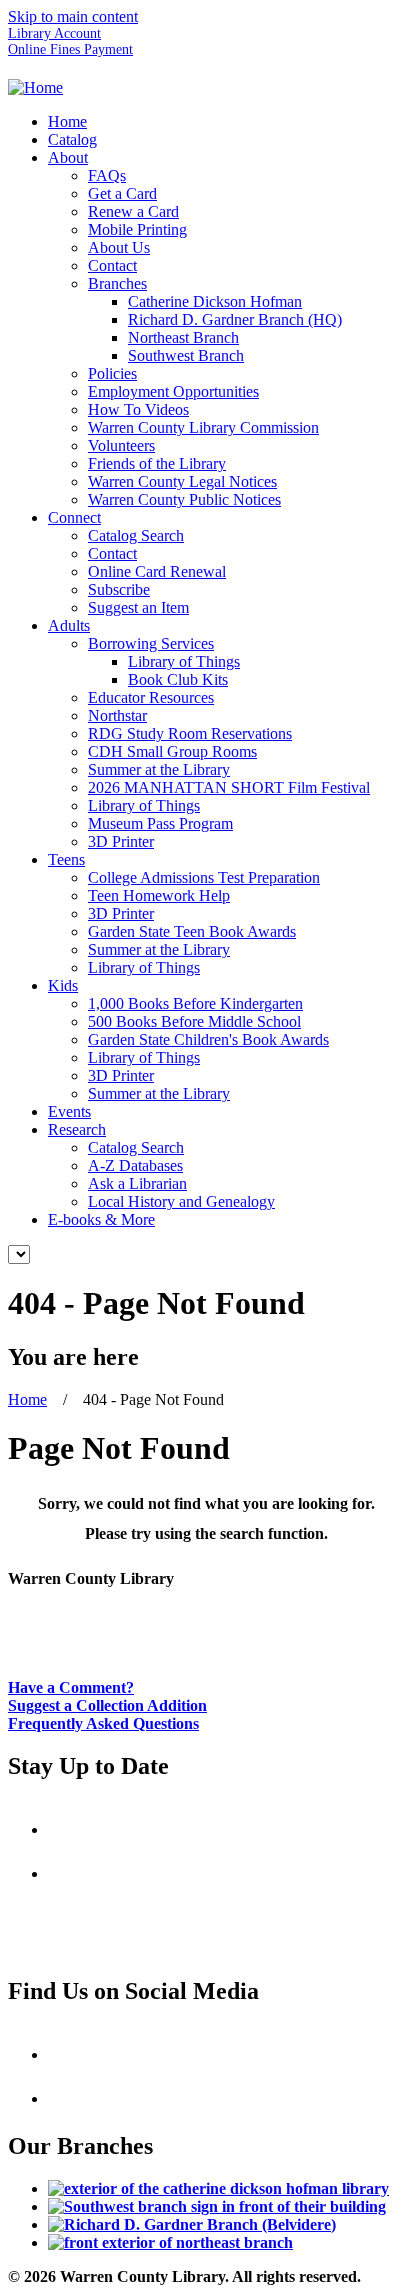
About (68, 157)
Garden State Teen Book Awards (192, 931)
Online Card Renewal (157, 571)
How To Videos (138, 409)
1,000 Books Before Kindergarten (195, 1003)
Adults (69, 625)
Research (77, 1129)
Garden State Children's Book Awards (208, 1039)
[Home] (35, 87)
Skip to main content (73, 16)
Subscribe (119, 589)
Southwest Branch (186, 355)
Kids (63, 985)
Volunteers (121, 445)
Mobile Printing (137, 229)
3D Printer (121, 841)
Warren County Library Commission (203, 427)
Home (67, 121)
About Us (119, 247)
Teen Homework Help (159, 895)
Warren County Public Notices (184, 499)
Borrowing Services (151, 643)
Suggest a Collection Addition (107, 1705)
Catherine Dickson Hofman (215, 301)
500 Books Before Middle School (194, 1021)
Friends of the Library (157, 463)
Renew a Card (133, 211)
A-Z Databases (135, 1165)
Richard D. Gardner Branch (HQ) (235, 319)
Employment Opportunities (173, 391)
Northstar (117, 715)
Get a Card (122, 193)
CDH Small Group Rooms (172, 751)
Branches (117, 283)
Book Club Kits (178, 679)
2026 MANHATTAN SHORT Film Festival (229, 787)
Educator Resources (151, 697)
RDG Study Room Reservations (190, 733)
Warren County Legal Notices (182, 481)
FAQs (107, 175)
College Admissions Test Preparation (204, 877)
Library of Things (184, 661)
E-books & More (101, 1219)
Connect (74, 517)
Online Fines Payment (70, 49)
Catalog (72, 139)
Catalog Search (136, 535)
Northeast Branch (183, 337)
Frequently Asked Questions (103, 1723)
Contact (112, 265)
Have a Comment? (71, 1687)
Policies (112, 373)
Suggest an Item (138, 607)
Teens (66, 859)
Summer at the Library (159, 769)
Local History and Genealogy (181, 1201)
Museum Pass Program (160, 823)
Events (69, 1111)
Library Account (54, 33)
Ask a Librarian (137, 1183)
